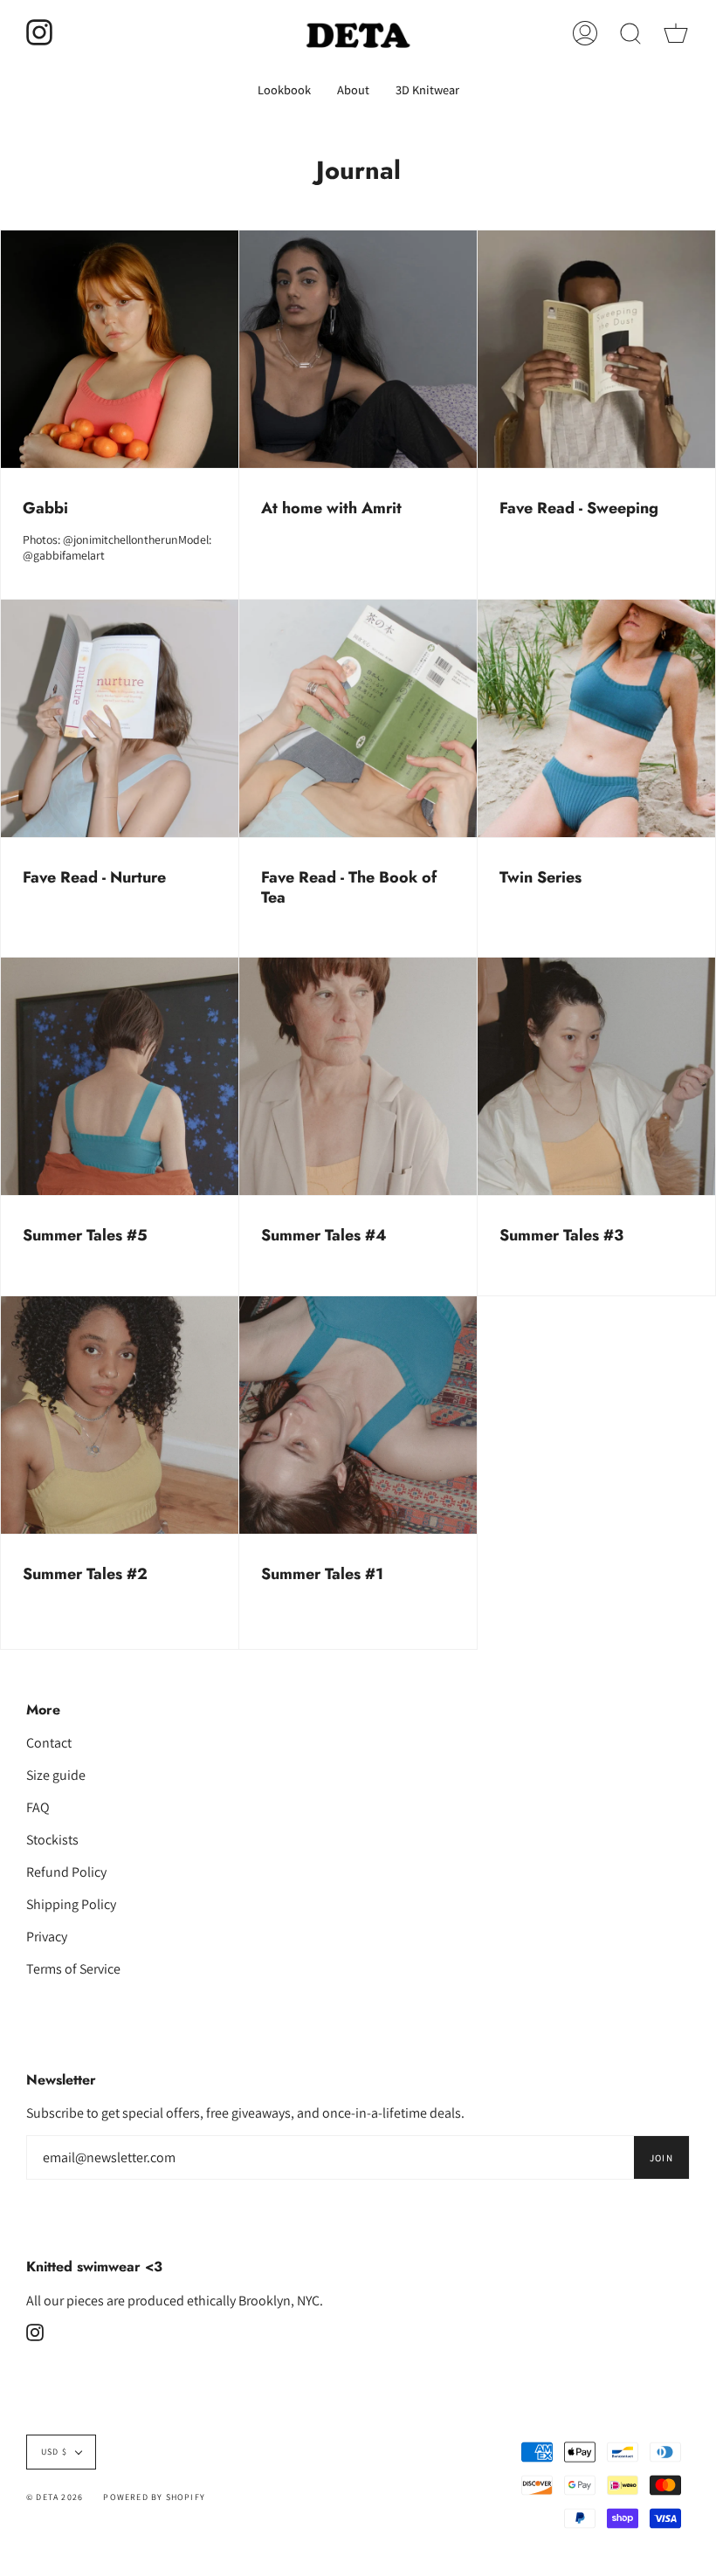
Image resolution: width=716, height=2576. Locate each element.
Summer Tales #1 (322, 1574)
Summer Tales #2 (85, 1574)
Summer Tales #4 (324, 1236)
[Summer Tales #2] (120, 1415)
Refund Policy (66, 1872)
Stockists (52, 1840)
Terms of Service (73, 1969)
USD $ (54, 2452)
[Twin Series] (596, 718)
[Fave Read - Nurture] (120, 718)
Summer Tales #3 (561, 1236)
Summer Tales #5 (85, 1236)
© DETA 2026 (55, 2497)
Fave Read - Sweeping (579, 508)
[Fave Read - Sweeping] (596, 349)
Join (661, 2158)
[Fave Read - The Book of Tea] (358, 718)
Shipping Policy (71, 1904)
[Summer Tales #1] (358, 1415)
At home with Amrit (331, 508)
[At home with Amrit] (358, 349)
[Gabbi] (120, 349)
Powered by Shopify (154, 2497)
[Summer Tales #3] (596, 1076)
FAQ (38, 1807)
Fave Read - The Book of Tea (349, 887)
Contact (49, 1743)
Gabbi (45, 508)
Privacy (47, 1937)
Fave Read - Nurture (94, 878)
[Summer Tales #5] (120, 1076)
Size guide (56, 1775)
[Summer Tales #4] (358, 1076)
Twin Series (540, 878)
